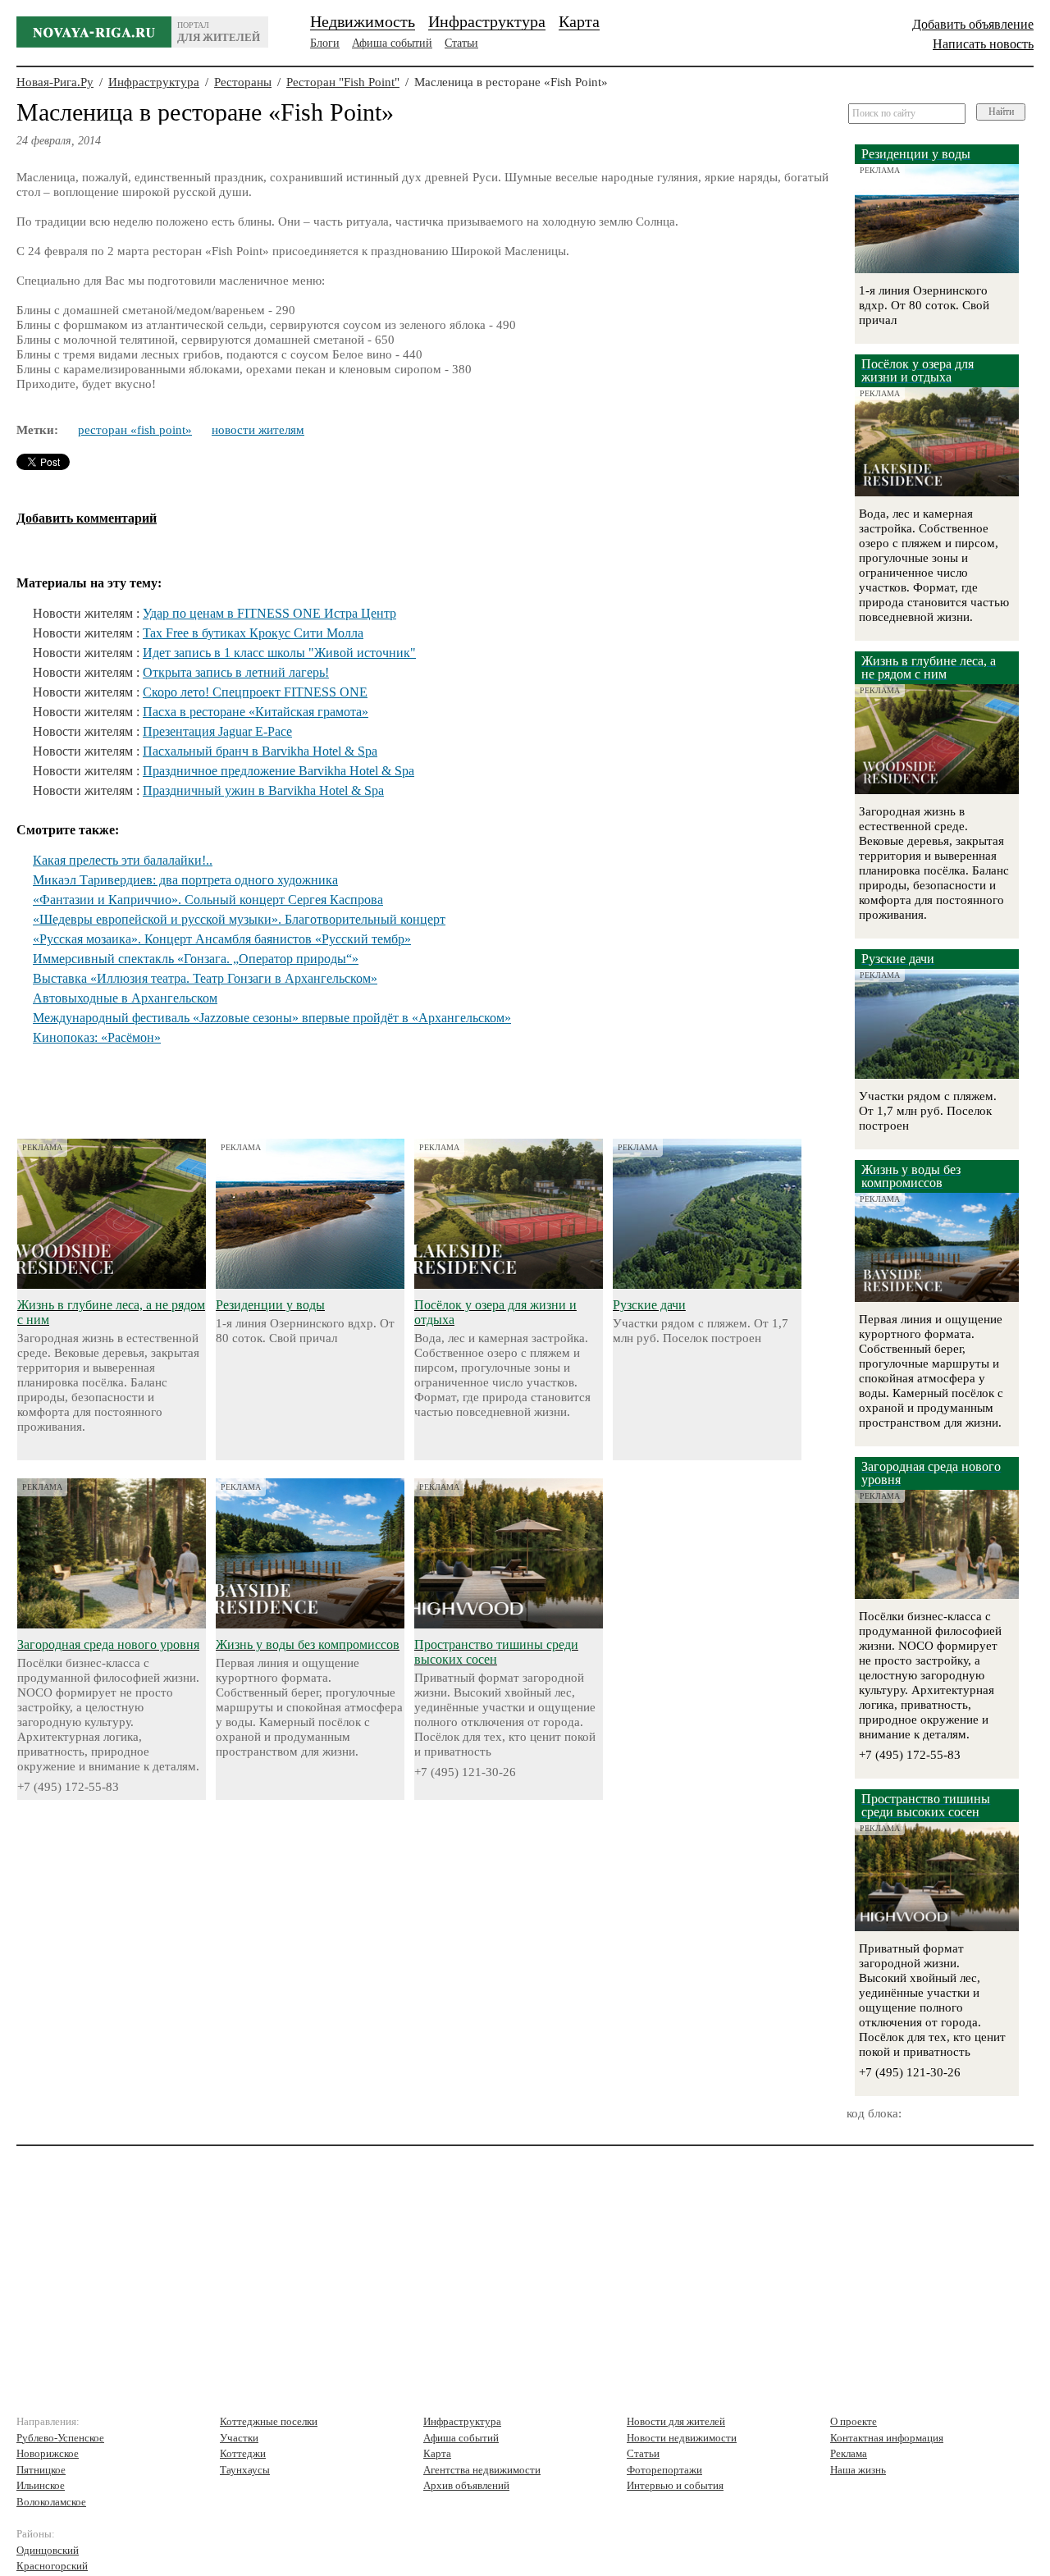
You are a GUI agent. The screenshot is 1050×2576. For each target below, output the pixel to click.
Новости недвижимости (682, 2438)
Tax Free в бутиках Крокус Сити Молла (253, 633)
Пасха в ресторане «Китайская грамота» (256, 712)
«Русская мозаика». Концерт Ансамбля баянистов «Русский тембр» (222, 939)
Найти (1001, 112)
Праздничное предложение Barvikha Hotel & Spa (278, 771)
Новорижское (48, 2453)
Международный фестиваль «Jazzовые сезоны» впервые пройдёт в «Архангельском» (272, 1018)
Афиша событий (392, 43)
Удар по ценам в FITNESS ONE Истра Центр (269, 613)
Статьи (461, 43)
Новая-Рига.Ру (55, 82)
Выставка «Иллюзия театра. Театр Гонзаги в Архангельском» (205, 978)
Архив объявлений (466, 2485)
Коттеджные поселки (269, 2421)
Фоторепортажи (664, 2470)
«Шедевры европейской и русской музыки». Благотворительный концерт (239, 919)
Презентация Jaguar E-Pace (217, 731)
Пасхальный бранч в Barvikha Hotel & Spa (260, 751)
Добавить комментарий (87, 518)
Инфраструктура (487, 21)
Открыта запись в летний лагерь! (236, 672)
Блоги (325, 43)
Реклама (849, 2453)
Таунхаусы (245, 2470)
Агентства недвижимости (482, 2470)
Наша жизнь (858, 2470)
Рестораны (243, 82)
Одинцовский (48, 2550)
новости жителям (258, 430)
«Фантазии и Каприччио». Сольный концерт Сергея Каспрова (208, 900)
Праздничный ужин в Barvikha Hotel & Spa (263, 790)
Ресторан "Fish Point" (343, 82)
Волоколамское (51, 2502)
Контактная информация (887, 2438)
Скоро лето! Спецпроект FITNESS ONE (255, 692)
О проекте (854, 2421)
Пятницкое (41, 2470)
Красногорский (52, 2566)
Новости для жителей (676, 2421)
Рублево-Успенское (60, 2438)
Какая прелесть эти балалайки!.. (123, 860)
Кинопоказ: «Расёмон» (97, 1037)
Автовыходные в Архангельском (125, 998)
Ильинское (41, 2485)
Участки (239, 2438)
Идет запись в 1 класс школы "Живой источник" (279, 653)
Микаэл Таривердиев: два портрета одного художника (185, 880)
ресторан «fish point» (135, 430)
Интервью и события (675, 2485)
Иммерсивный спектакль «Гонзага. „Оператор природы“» (196, 959)
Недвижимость (363, 21)
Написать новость (983, 44)
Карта (579, 21)
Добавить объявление (973, 24)
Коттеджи (243, 2453)
